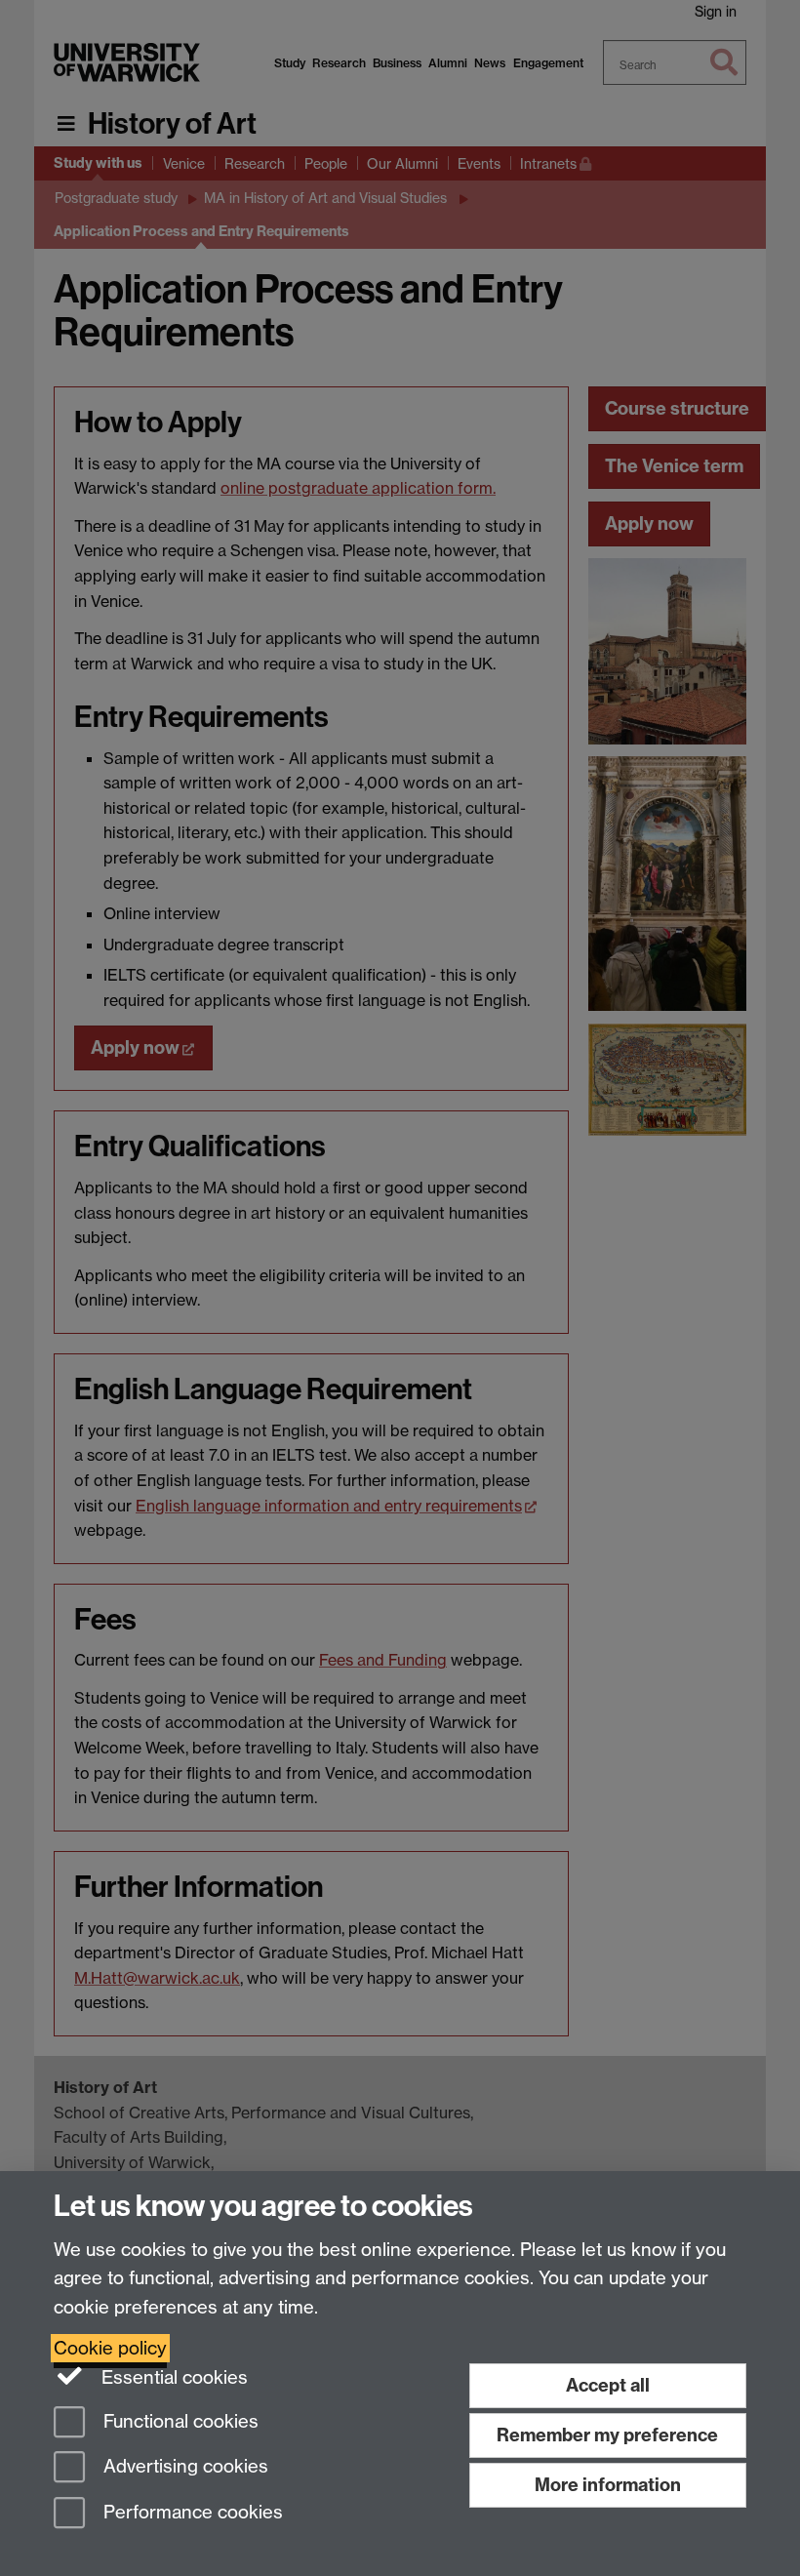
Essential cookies (172, 2377)
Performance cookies (191, 2513)
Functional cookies (179, 2421)
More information (608, 2485)
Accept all (608, 2385)
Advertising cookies (183, 2467)
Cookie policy (110, 2348)
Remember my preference (607, 2435)
